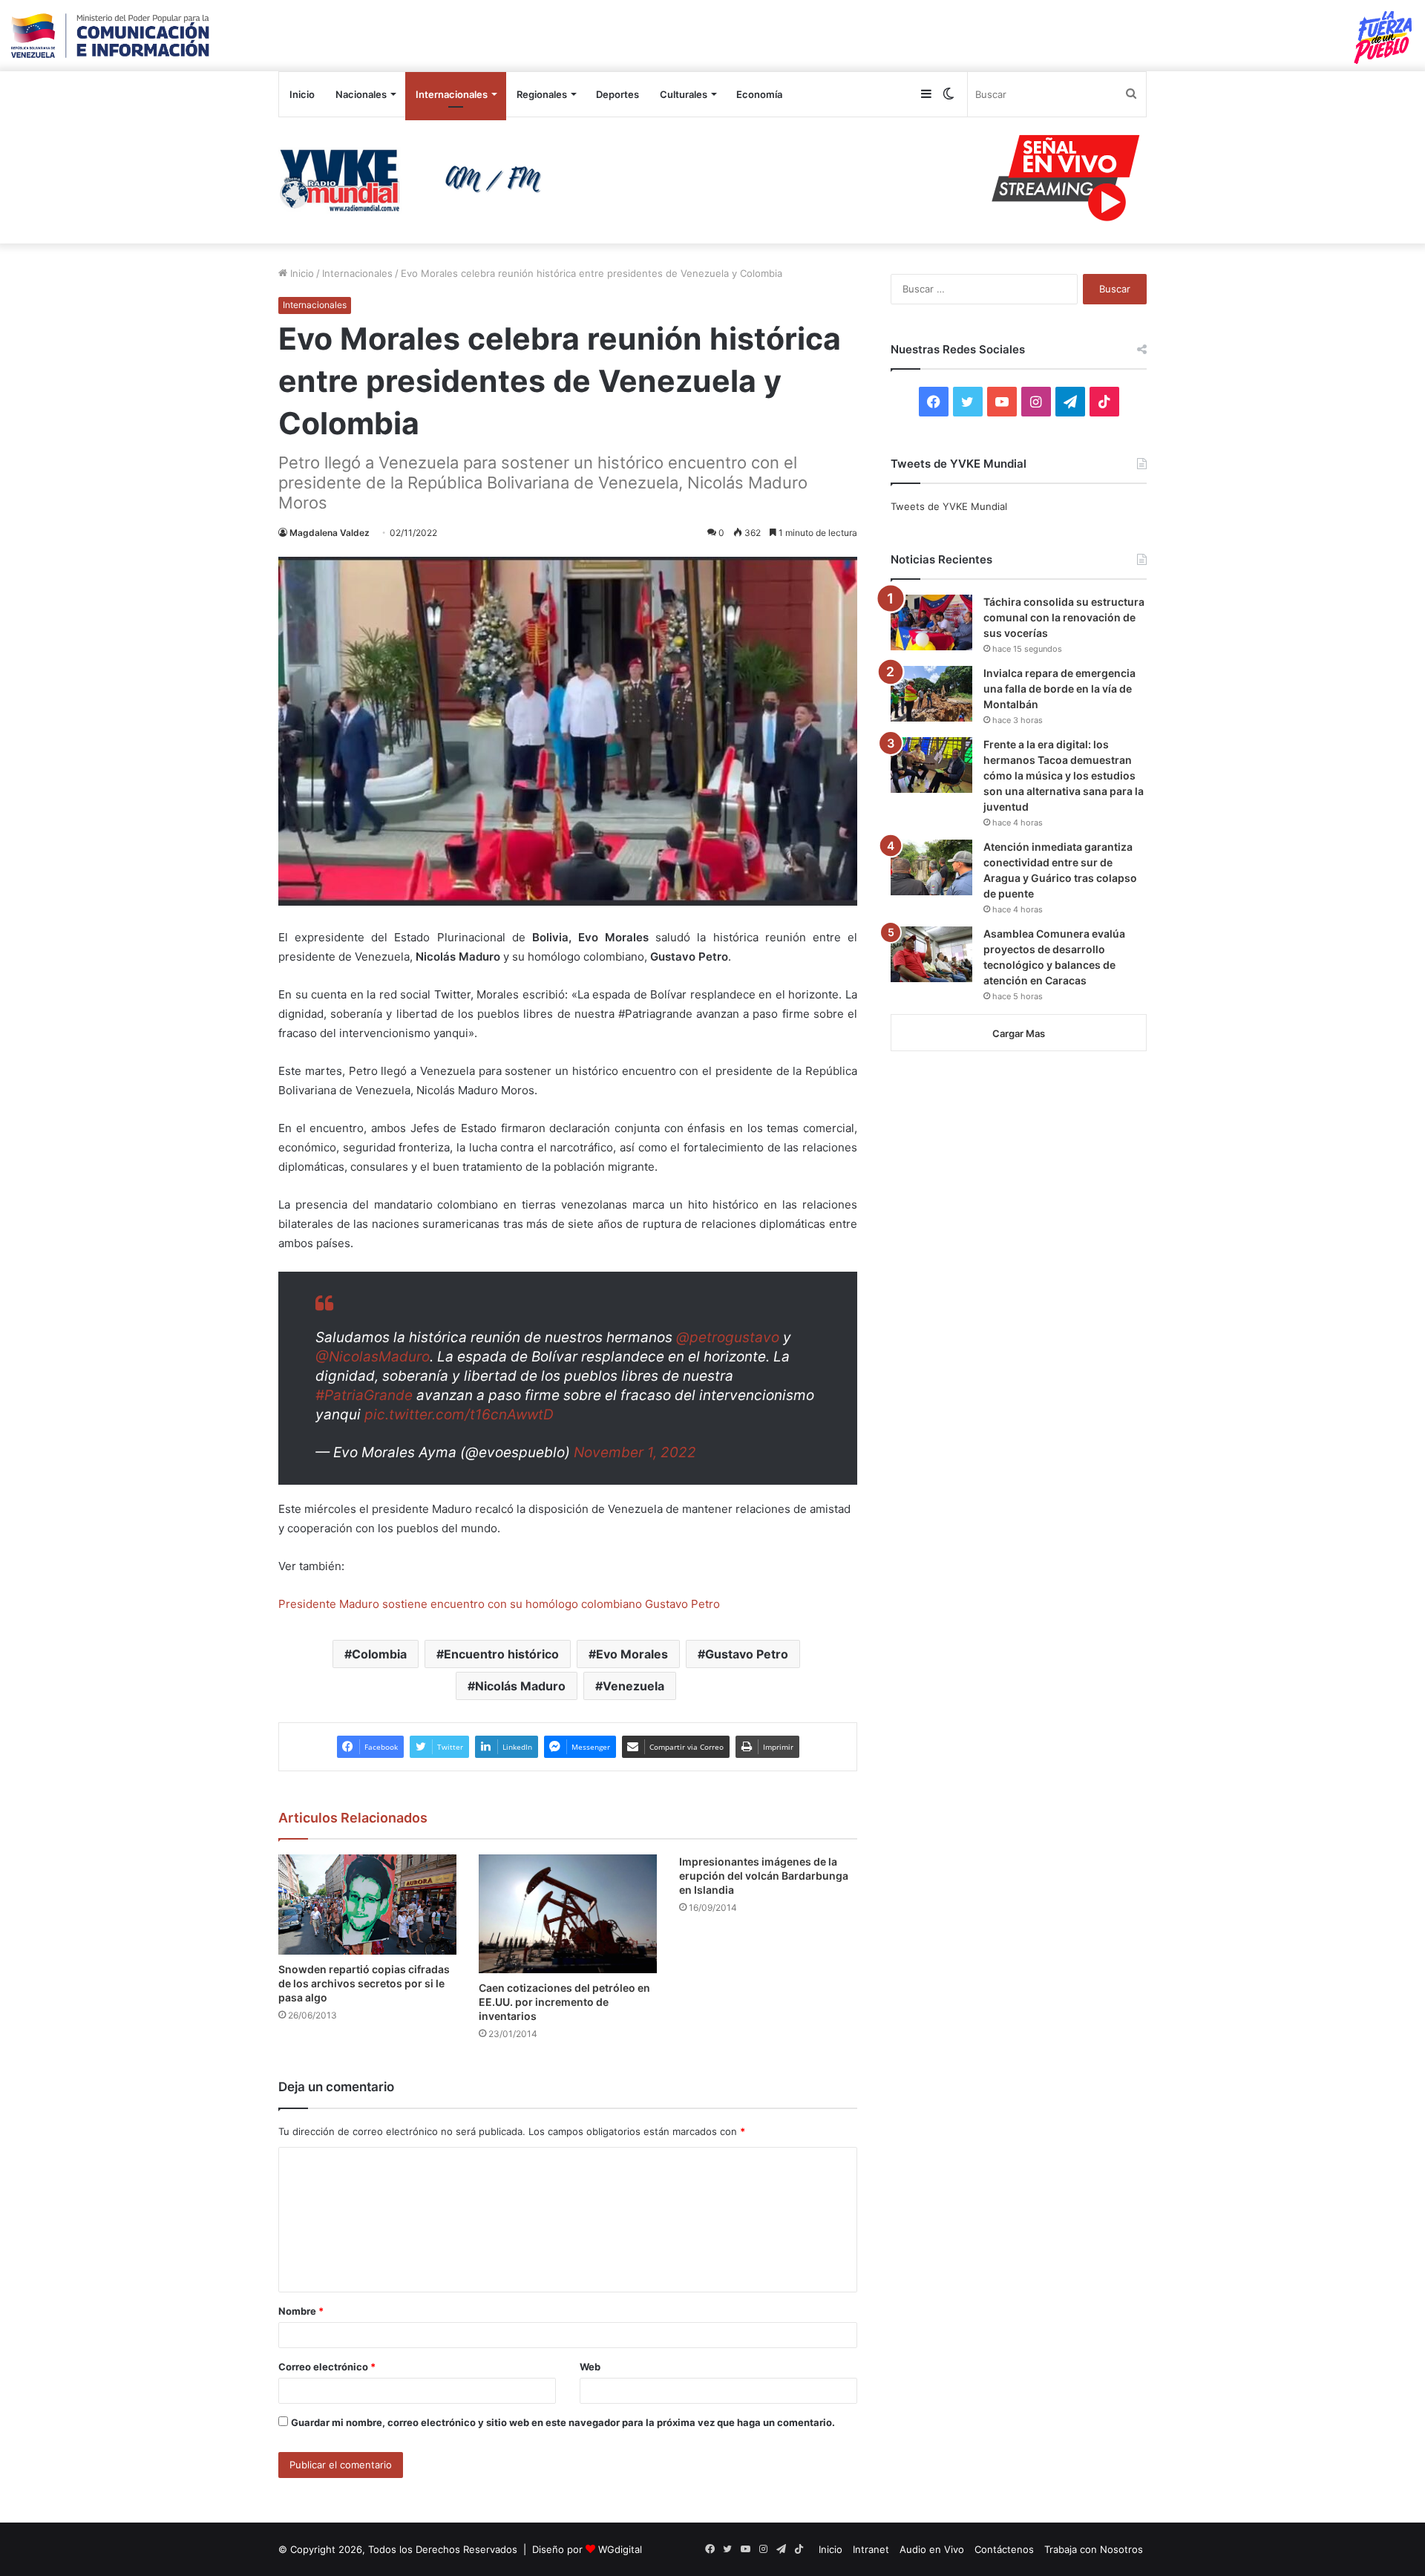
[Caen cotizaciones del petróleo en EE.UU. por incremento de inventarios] (568, 1914)
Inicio (302, 94)
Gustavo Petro (747, 1654)
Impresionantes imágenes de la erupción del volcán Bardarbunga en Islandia (764, 1876)
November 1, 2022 (635, 1452)
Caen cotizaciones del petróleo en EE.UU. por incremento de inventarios (564, 2002)
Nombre (301, 2311)
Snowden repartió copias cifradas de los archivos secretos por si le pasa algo (364, 1983)
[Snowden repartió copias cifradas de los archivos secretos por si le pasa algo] (367, 1905)
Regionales (542, 94)
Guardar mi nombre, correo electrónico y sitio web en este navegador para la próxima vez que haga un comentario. (563, 2422)
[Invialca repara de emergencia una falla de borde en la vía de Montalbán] (931, 694)
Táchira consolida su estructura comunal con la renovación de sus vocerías (1064, 617)
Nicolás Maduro (520, 1686)
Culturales (684, 94)
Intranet (871, 2549)
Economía (759, 94)
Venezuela (633, 1686)
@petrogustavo (728, 1337)
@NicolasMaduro (373, 1357)
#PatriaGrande (364, 1395)
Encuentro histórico (501, 1654)
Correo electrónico (327, 2367)
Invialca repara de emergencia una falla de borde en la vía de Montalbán (1059, 689)
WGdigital (620, 2549)
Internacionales (452, 94)
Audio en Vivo (932, 2549)
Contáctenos (1004, 2549)
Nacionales (361, 94)
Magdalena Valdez (330, 533)
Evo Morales (632, 1654)
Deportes (617, 94)
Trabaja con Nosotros (1094, 2549)
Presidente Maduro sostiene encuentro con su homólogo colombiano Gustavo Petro (499, 1604)
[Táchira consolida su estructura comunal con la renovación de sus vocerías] (931, 622)
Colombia (379, 1654)
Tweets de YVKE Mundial (949, 506)
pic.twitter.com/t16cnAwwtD (459, 1415)
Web (590, 2367)
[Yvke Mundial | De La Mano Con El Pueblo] (416, 180)
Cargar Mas (1019, 1033)
